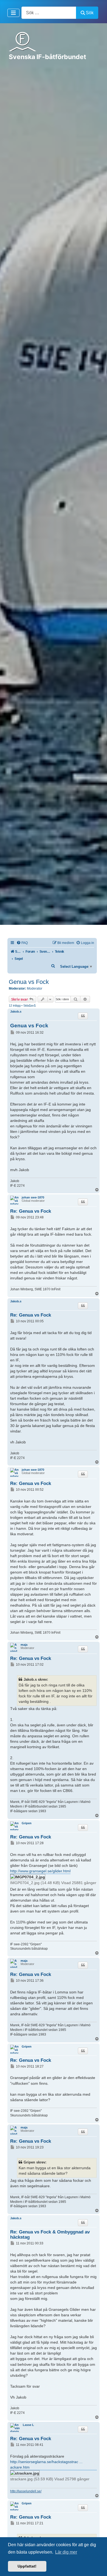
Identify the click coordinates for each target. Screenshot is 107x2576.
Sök (90, 13)
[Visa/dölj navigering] (13, 13)
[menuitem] (22, 943)
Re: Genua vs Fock (31, 1211)
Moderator (35, 989)
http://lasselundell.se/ (26, 2491)
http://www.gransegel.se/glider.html (40, 1871)
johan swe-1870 (33, 1197)
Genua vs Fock (29, 982)
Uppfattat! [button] (27, 2566)
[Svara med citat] (83, 1016)
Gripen (27, 1823)
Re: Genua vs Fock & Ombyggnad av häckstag (50, 2234)
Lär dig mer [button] (66, 2552)
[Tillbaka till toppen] (97, 2566)
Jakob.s (16, 1011)
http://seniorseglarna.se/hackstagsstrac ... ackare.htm (46, 2464)
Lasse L (28, 2425)
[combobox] (49, 13)
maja (24, 1645)
